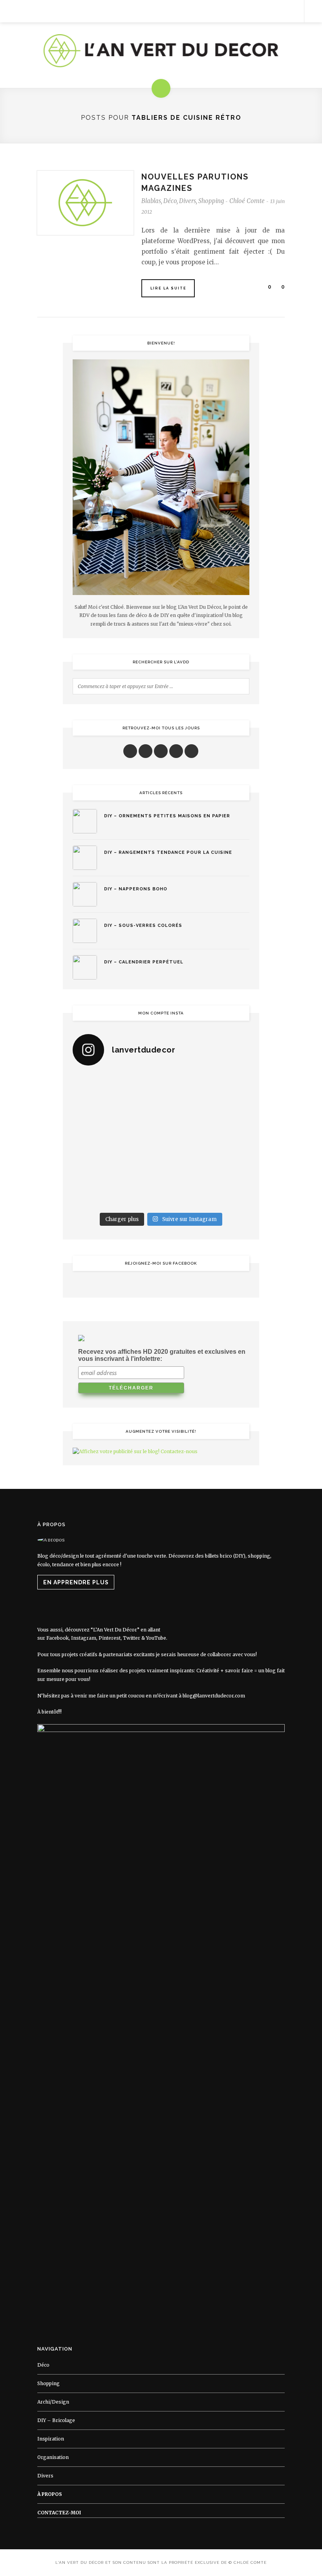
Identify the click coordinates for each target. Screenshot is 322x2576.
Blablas (151, 201)
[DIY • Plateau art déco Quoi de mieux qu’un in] (184, 1195)
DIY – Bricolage (56, 2420)
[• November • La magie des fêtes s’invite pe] (138, 1140)
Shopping (211, 201)
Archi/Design (53, 2402)
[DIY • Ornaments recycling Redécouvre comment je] (184, 1113)
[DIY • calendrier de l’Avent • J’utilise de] (93, 1113)
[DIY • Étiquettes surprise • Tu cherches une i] (229, 1087)
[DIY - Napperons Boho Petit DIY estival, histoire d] (229, 1195)
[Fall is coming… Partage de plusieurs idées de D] (138, 1195)
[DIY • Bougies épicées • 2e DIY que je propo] (229, 1113)
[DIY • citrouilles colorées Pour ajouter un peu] (93, 1195)
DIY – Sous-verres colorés (143, 925)
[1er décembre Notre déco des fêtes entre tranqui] (184, 1087)
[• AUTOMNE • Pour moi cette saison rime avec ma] (184, 1167)
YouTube (156, 1638)
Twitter (132, 1638)
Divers (188, 201)
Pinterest (110, 1638)
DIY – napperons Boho (136, 889)
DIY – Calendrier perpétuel (144, 962)
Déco (170, 201)
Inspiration (51, 2439)
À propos (50, 2494)
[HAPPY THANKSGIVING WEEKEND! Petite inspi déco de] (229, 1140)
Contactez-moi (59, 2513)
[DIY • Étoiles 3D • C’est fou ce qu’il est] (138, 1087)
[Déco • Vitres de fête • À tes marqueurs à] (93, 1087)
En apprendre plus (76, 1582)
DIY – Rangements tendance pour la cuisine (168, 852)
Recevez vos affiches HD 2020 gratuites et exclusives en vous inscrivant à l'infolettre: (162, 1355)
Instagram (84, 1638)
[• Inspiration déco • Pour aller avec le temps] (229, 1167)
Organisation (53, 2457)
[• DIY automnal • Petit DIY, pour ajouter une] (138, 1167)
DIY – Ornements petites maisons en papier (167, 816)
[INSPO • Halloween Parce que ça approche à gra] (93, 1167)
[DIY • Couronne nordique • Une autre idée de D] (138, 1113)
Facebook (58, 1638)
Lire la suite (168, 288)
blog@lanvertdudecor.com (214, 1696)
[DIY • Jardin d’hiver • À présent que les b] (93, 1140)
